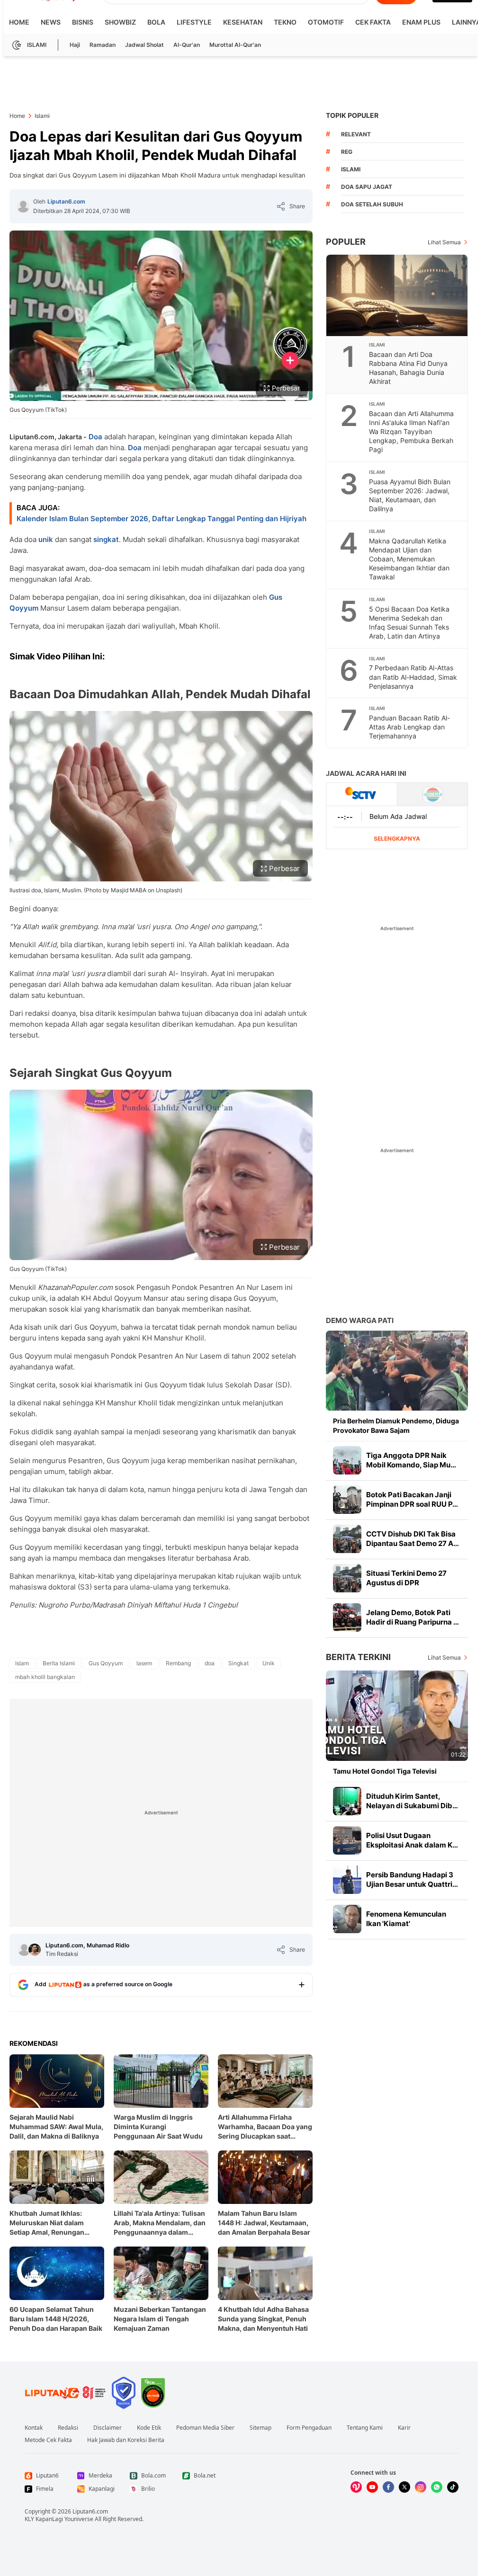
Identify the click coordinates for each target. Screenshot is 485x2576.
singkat (106, 539)
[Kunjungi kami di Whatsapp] (437, 2487)
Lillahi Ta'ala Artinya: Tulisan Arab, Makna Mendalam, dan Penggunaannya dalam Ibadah (160, 2223)
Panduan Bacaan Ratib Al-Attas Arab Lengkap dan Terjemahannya (409, 727)
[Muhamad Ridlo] (35, 1950)
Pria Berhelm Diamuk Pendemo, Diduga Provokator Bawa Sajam (396, 1426)
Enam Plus (421, 22)
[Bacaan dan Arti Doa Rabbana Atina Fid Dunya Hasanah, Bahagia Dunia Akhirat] (397, 295)
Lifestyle (194, 22)
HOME (19, 22)
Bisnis (83, 22)
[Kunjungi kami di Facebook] (388, 2487)
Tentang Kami (365, 2428)
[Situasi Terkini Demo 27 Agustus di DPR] (347, 1578)
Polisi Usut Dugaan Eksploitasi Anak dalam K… (412, 1840)
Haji (75, 45)
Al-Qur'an (187, 45)
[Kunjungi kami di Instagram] (421, 2487)
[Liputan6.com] (23, 206)
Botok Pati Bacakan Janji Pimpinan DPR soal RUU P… (412, 1499)
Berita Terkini (358, 1657)
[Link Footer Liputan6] (65, 2393)
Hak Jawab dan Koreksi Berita (126, 2440)
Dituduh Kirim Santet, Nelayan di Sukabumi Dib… (412, 1801)
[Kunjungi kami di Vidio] (356, 2487)
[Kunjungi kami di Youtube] (372, 2487)
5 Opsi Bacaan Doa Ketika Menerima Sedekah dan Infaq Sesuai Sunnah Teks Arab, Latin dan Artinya (409, 622)
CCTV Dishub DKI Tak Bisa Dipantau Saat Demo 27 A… (413, 1539)
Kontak (34, 2428)
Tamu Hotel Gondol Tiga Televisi (385, 1771)
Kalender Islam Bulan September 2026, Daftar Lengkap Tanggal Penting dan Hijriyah (162, 519)
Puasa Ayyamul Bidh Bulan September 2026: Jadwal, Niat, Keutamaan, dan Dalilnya (410, 495)
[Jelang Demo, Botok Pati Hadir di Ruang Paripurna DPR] (347, 1617)
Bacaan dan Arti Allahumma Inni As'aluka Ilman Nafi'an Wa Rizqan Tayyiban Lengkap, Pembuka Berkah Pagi (411, 431)
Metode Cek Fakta (48, 2440)
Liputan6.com (66, 201)
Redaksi (68, 2428)
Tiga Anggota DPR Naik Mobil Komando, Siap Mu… (411, 1460)
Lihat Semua (444, 242)
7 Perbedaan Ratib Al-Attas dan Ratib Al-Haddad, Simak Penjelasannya (413, 677)
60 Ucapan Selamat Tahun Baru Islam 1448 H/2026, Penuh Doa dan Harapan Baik (56, 2319)
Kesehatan (243, 22)
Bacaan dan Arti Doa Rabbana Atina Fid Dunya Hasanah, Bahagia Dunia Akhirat (408, 368)
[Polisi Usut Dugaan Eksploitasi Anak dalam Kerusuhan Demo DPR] (347, 1840)
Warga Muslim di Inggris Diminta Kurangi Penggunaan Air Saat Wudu (158, 2127)
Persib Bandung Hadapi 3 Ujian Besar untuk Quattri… (412, 1879)
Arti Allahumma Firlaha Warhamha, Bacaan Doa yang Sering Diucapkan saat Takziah (265, 2127)
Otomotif (326, 22)
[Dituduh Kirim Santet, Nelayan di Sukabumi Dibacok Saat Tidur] (347, 1801)
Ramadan (103, 45)
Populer (346, 242)
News (51, 22)
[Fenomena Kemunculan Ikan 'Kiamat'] (347, 1919)
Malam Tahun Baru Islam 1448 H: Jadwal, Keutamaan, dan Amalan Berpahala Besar (264, 2223)
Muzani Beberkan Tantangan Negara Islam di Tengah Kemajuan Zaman (160, 2319)
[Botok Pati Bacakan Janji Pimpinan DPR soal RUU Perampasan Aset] (347, 1500)
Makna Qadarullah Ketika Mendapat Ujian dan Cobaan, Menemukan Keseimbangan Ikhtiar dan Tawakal (409, 559)
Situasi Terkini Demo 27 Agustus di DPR (406, 1578)
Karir (404, 2428)
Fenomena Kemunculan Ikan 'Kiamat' (406, 1919)
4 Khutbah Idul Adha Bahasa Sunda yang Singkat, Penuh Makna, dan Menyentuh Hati (263, 2319)
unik (46, 539)
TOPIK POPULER (352, 115)
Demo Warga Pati (360, 1320)
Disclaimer (108, 2428)
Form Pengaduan (309, 2428)
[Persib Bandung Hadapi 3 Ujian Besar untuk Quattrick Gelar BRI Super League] (347, 1880)
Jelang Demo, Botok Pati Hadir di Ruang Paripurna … (413, 1617)
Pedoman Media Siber (205, 2428)
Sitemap (260, 2428)
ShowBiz (120, 22)
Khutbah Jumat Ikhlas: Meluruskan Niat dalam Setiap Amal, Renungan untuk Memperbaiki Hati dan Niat (55, 2223)
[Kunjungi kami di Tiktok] (453, 2487)
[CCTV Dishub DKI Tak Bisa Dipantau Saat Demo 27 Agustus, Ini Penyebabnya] (347, 1539)
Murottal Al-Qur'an (235, 45)
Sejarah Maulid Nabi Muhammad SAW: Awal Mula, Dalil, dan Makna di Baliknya (56, 2127)
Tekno (285, 22)
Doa (95, 437)
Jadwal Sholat (144, 45)
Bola (156, 22)
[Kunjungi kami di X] (404, 2487)
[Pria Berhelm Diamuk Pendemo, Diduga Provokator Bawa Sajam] (397, 1371)
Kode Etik (149, 2428)
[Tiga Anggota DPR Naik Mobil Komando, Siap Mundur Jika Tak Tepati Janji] (347, 1460)
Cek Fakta (373, 22)
